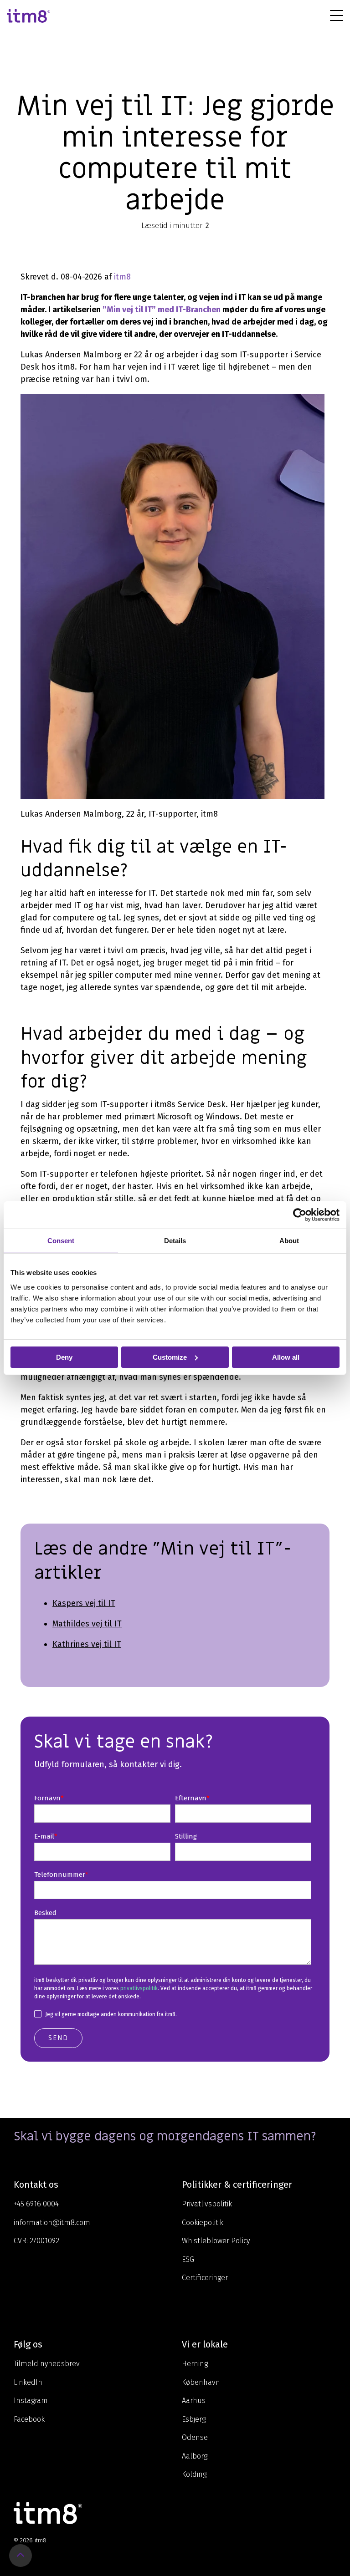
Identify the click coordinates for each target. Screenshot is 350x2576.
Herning (195, 2364)
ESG (188, 2259)
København (201, 2382)
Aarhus (194, 2401)
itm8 (122, 277)
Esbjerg (194, 2419)
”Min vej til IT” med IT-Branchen (162, 310)
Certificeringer (205, 2278)
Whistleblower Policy (216, 2241)
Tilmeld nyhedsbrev (47, 2364)
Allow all (286, 1357)
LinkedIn (28, 2382)
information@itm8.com (52, 2223)
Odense (195, 2437)
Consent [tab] (61, 1240)
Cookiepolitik (203, 2223)
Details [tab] (175, 1240)
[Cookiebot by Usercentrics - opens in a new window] (300, 1214)
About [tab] (289, 1240)
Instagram (31, 2401)
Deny (64, 1357)
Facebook (29, 2419)
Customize (170, 1357)
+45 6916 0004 (36, 2204)
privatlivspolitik (139, 1988)
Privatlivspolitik (207, 2204)
